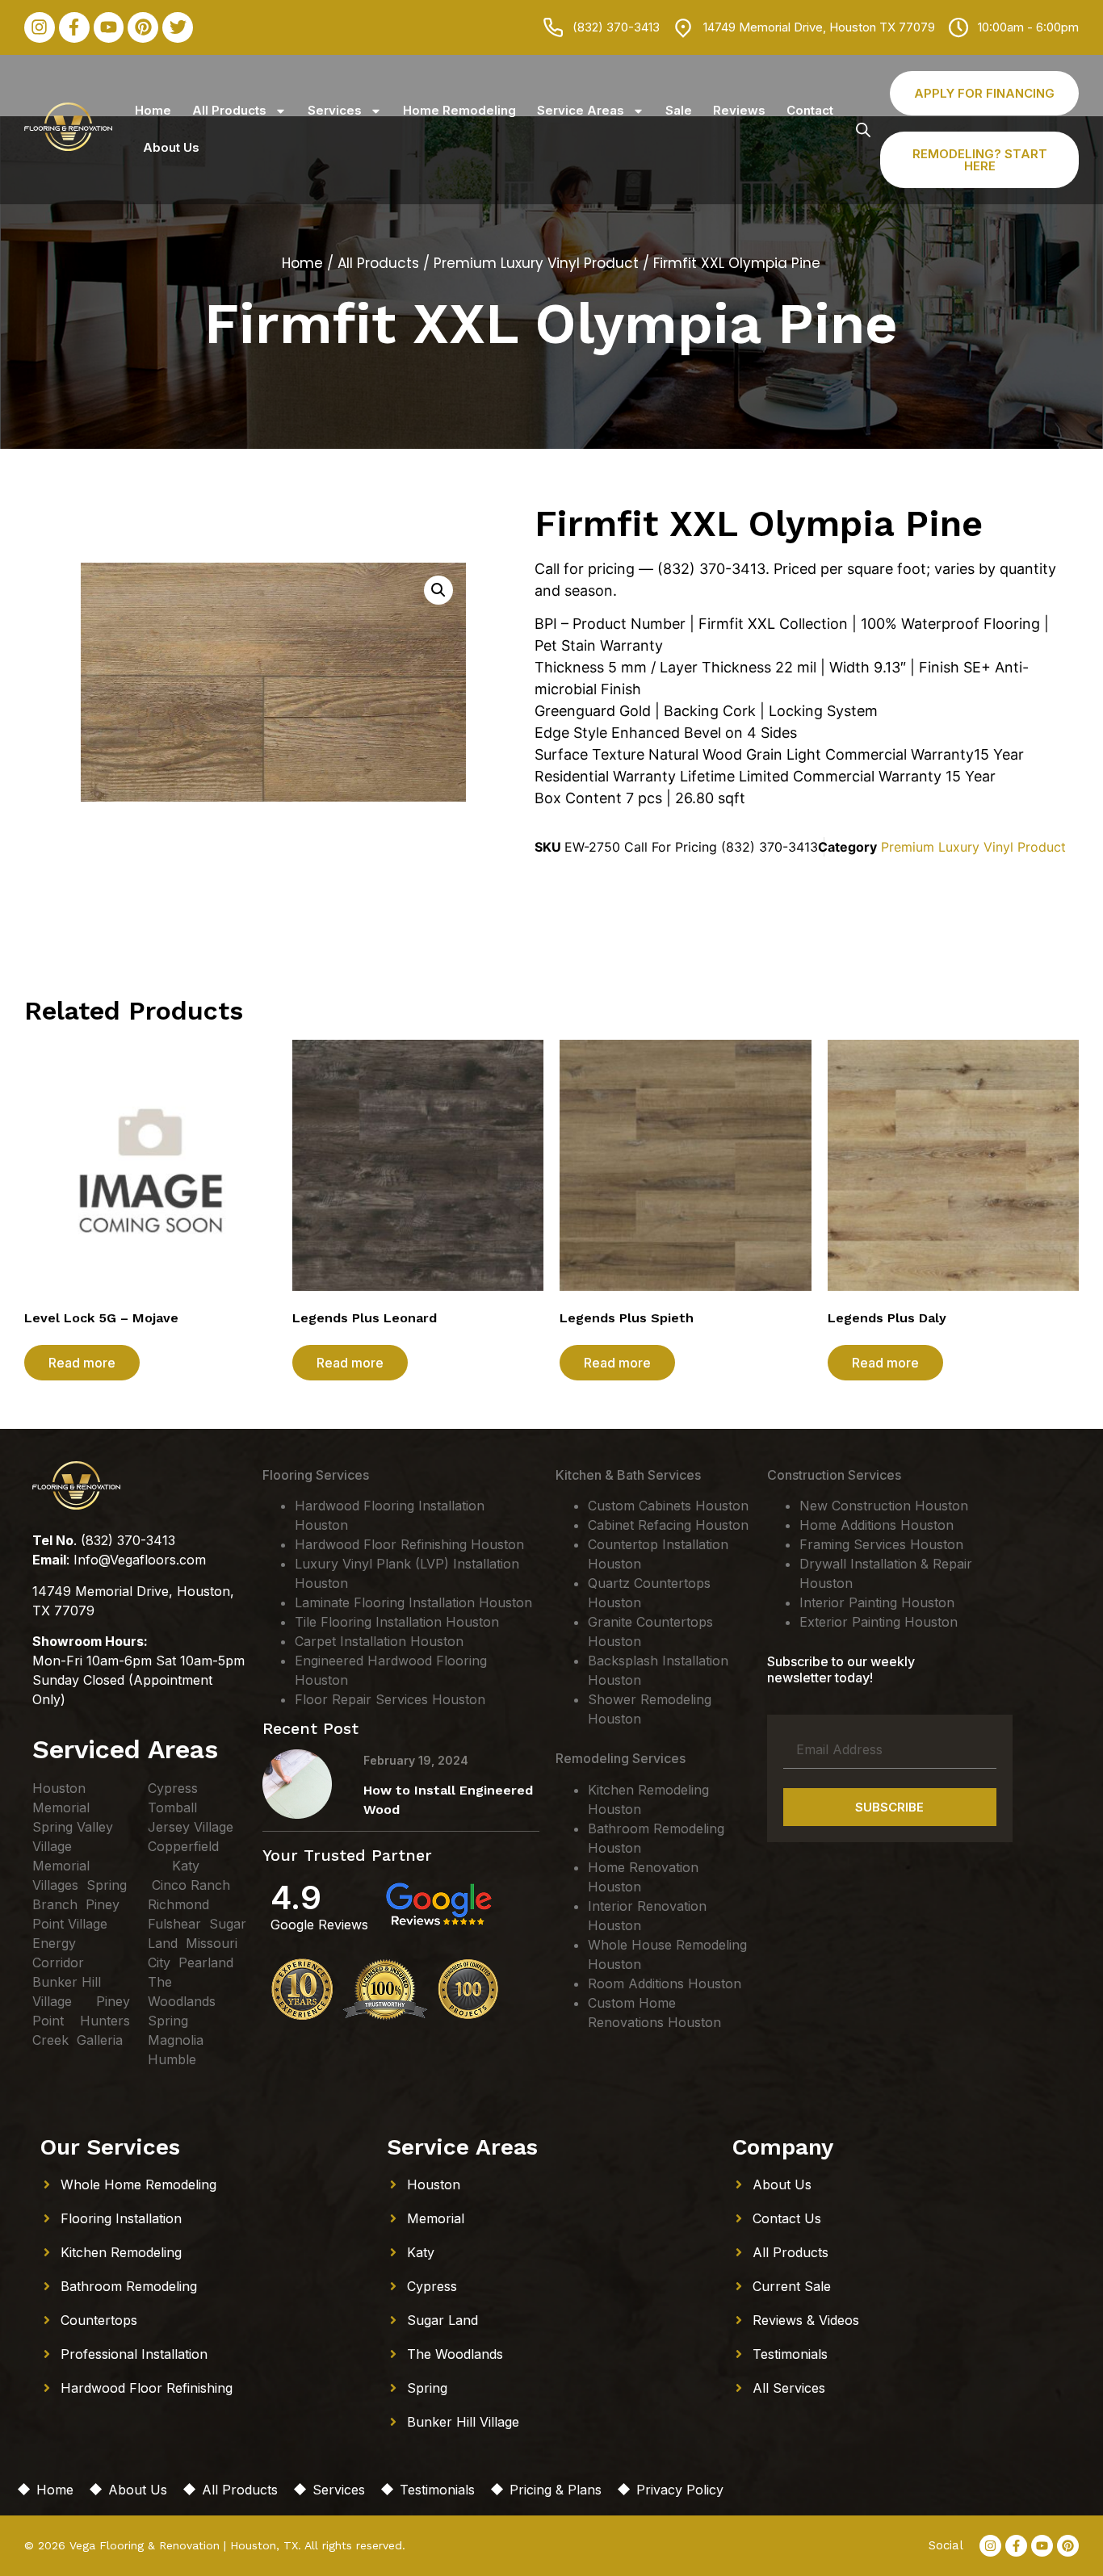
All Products (229, 110)
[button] (438, 590)
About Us (171, 147)
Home (153, 110)
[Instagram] (40, 27)
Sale (679, 110)
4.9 (296, 1897)
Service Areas (581, 110)
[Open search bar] (863, 130)
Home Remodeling (459, 110)
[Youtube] (109, 27)
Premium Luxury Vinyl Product (536, 263)
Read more (82, 1363)
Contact (810, 110)
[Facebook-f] (74, 27)
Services (335, 110)
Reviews (739, 110)
